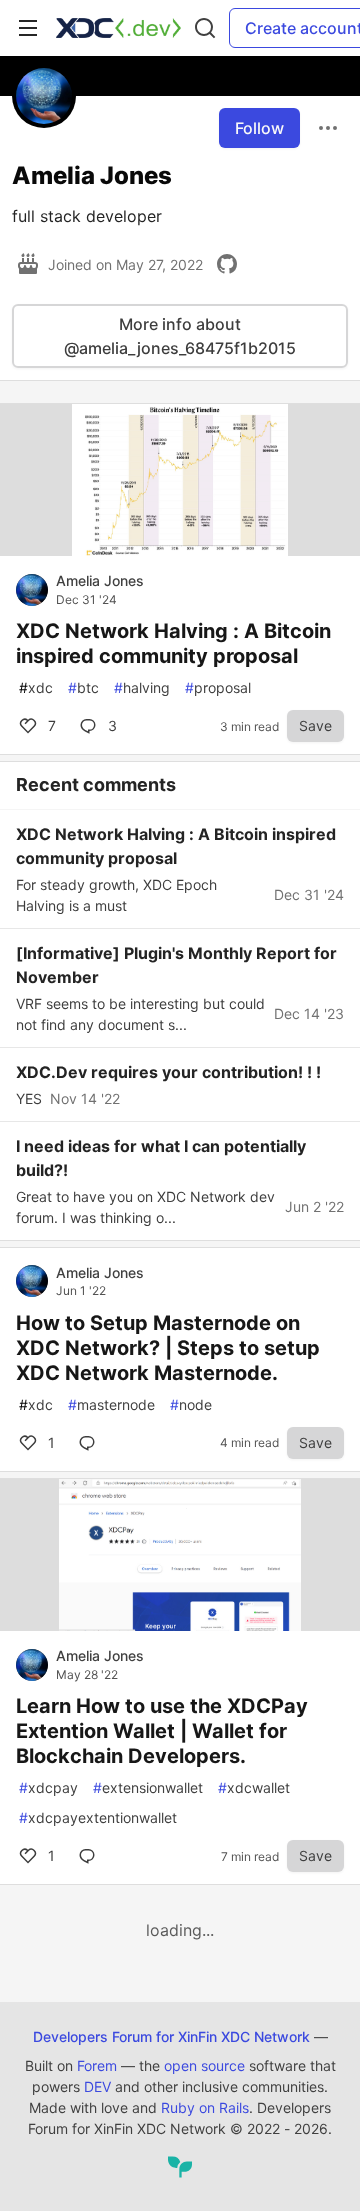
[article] (180, 550)
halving (142, 687)
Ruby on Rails (205, 2107)
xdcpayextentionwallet (98, 1817)
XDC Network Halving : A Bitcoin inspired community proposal (173, 643)
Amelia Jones (100, 580)
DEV (97, 2086)
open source (204, 2065)
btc (83, 687)
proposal (218, 687)
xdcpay (48, 1787)
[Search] (205, 28)
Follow (259, 128)
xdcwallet (254, 1787)
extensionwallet (148, 1787)
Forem (97, 2065)
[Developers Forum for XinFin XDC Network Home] (118, 28)
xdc (36, 687)
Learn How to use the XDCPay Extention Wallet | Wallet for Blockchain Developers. (162, 1731)
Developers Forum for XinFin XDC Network (171, 2036)
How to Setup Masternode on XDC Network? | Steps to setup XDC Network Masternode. (168, 1348)
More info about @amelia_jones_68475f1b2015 (180, 336)
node (191, 1404)
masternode (111, 1404)
